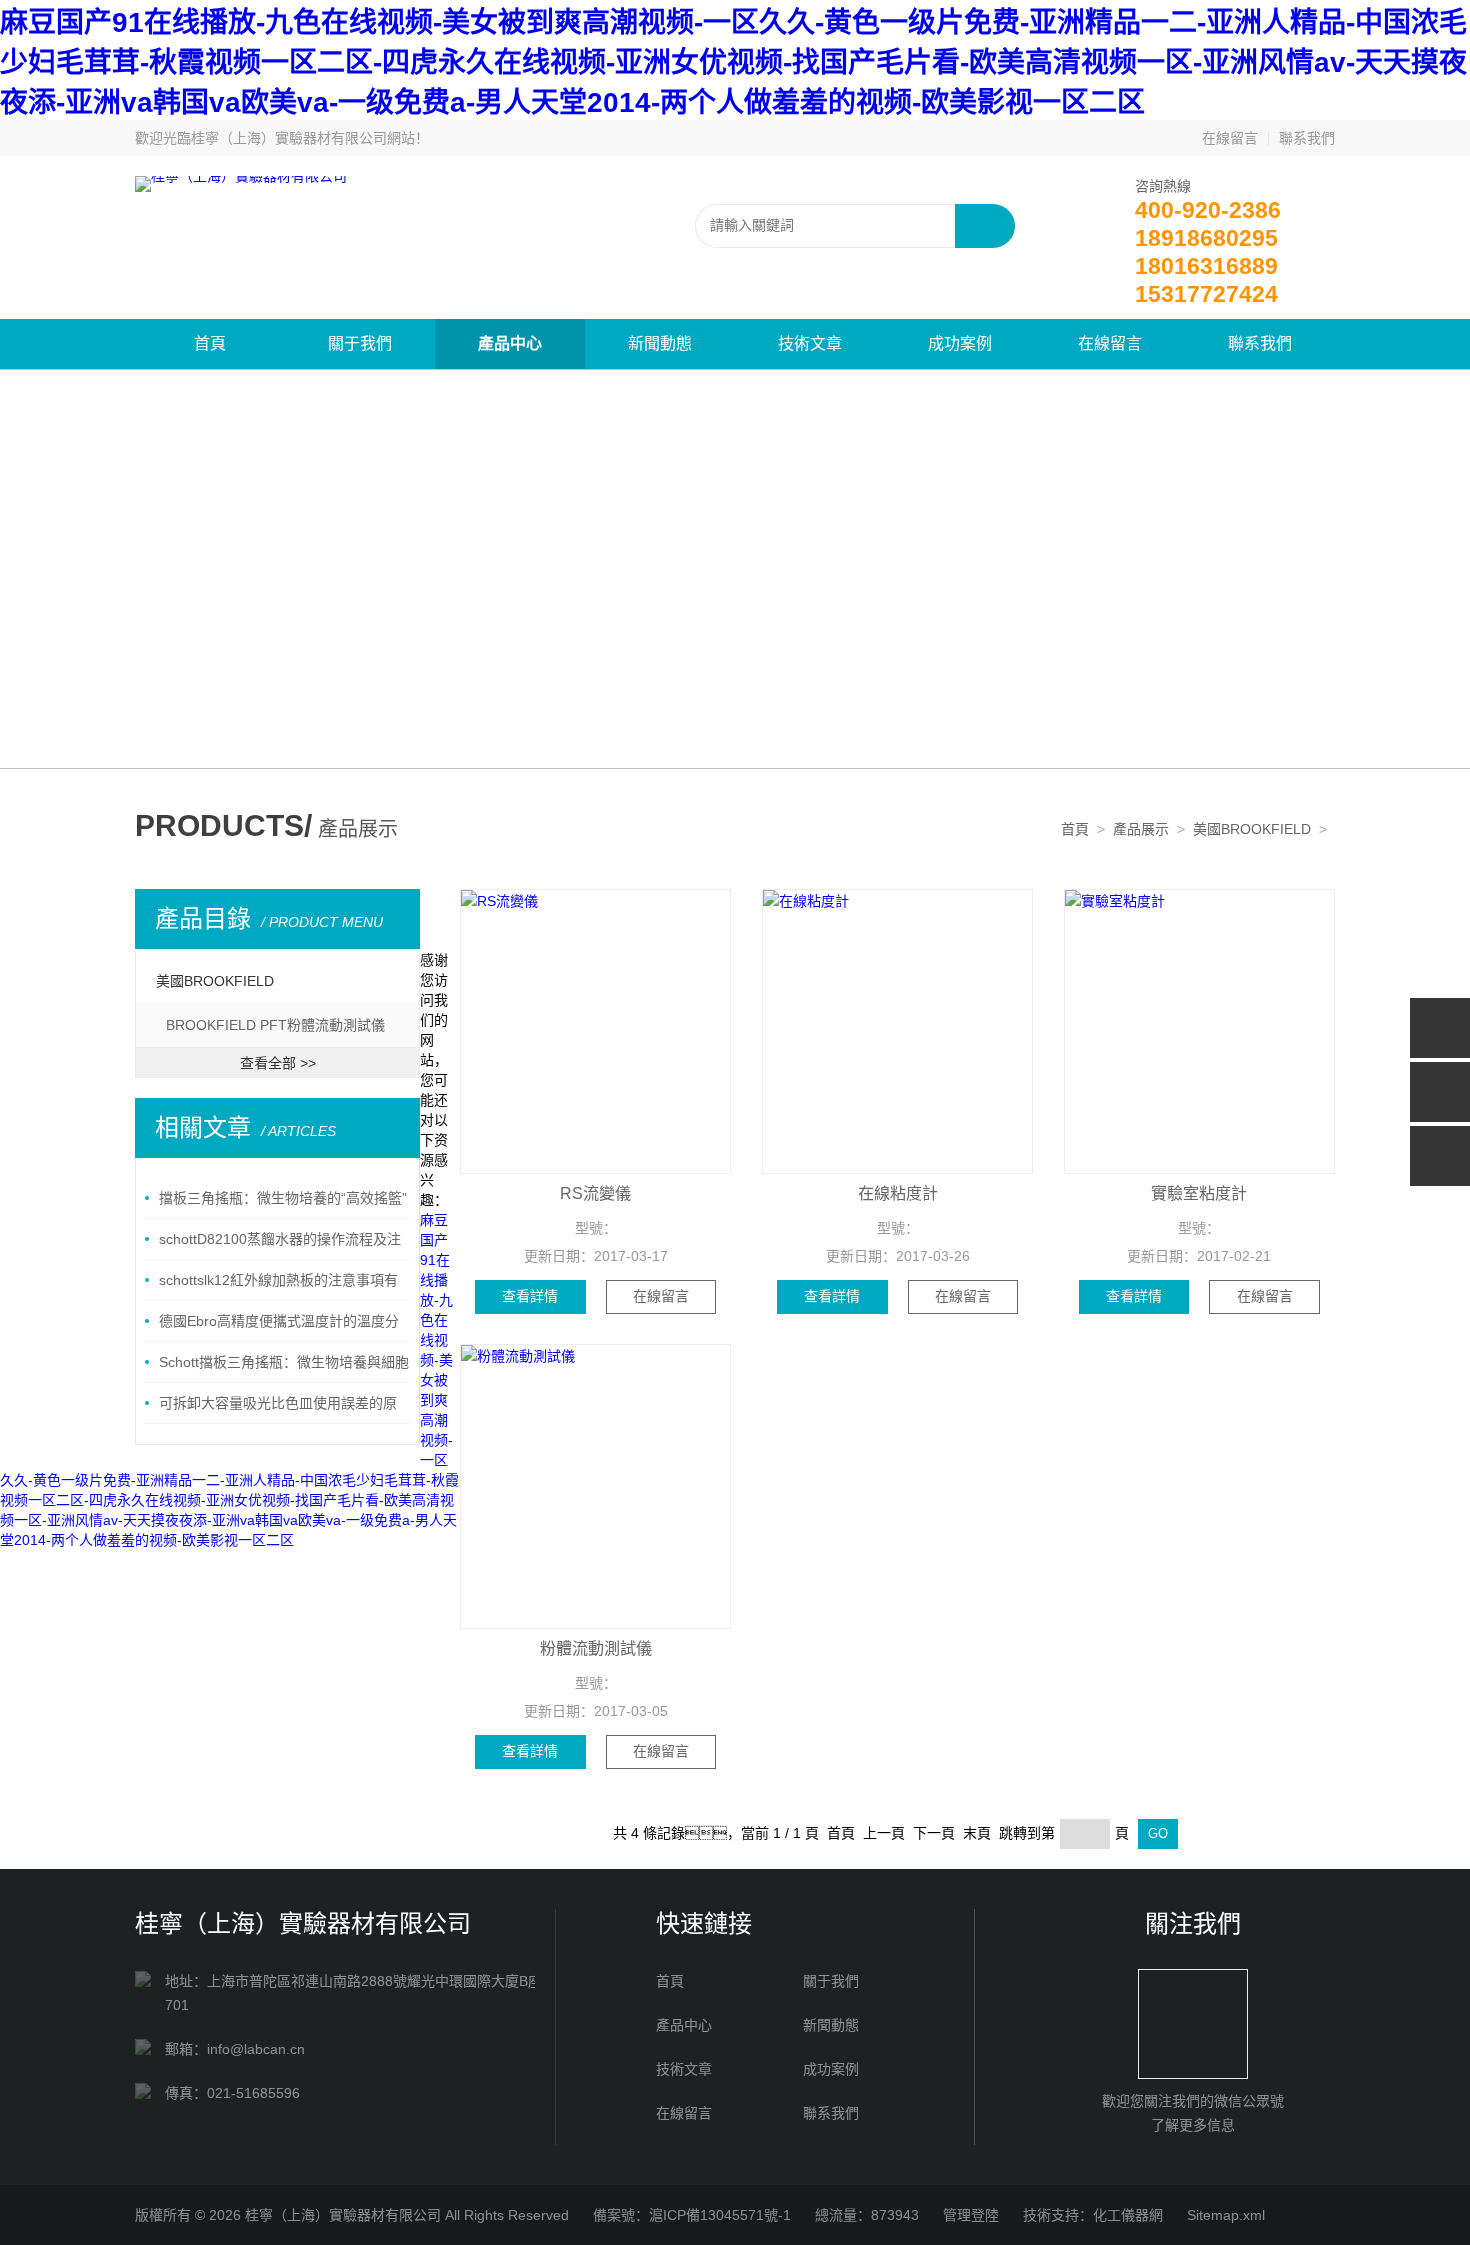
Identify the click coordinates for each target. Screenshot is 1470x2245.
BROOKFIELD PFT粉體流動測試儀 (275, 1025)
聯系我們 (1307, 138)
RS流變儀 (595, 1193)
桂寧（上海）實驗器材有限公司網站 (303, 138)
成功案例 (960, 343)
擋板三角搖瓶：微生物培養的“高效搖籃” (283, 1198)
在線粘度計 (898, 1193)
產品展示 (1141, 829)
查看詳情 (530, 1296)
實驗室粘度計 (1199, 1193)
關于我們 (360, 343)
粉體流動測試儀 (596, 1648)
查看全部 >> (278, 1063)
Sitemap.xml (1226, 2215)
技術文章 (810, 343)
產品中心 (510, 343)
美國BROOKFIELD (1252, 829)
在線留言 (1230, 138)
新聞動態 (660, 343)
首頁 (210, 343)
